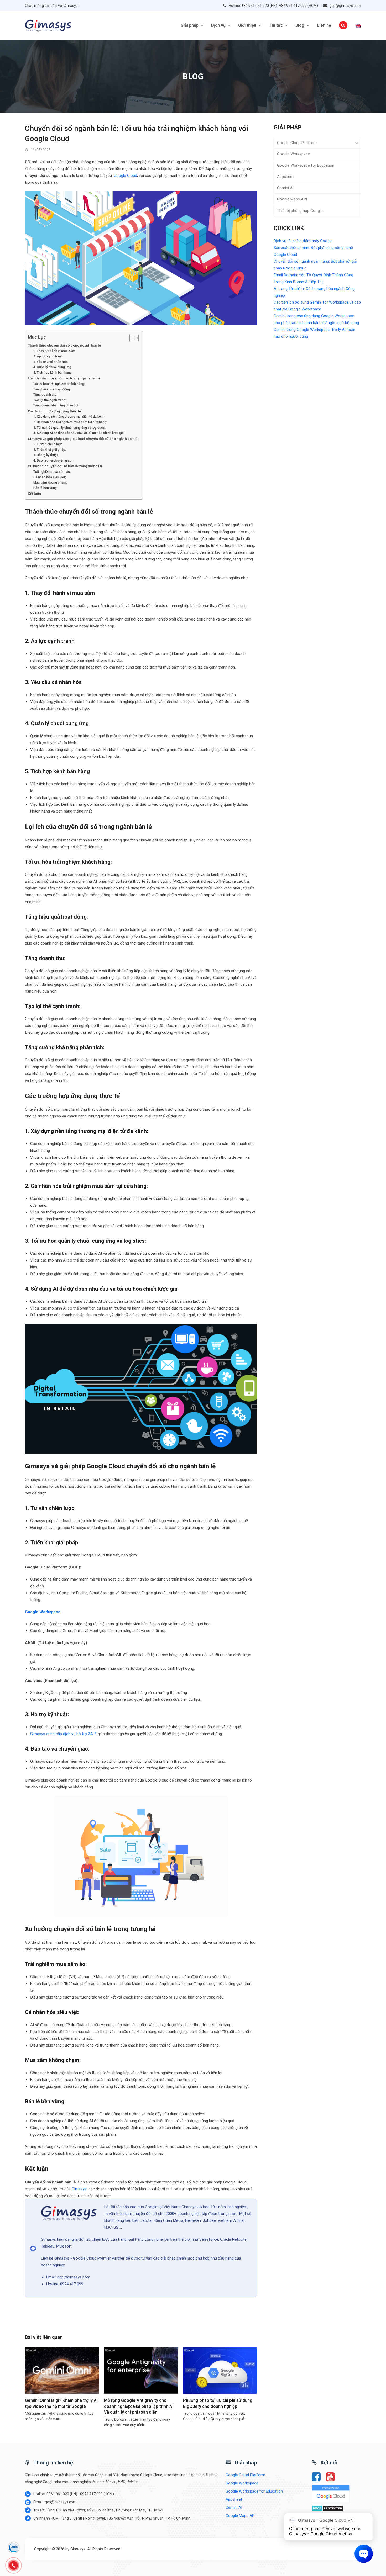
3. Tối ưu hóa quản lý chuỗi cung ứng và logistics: (69, 428)
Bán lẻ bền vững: (45, 488)
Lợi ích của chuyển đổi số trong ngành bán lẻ (64, 378)
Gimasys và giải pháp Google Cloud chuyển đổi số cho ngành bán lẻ (83, 439)
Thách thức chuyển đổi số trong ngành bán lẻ (64, 345)
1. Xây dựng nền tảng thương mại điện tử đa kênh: (69, 417)
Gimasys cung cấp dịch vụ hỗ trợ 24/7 (63, 1734)
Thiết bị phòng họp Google (300, 211)
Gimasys (79, 2189)
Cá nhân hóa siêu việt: (50, 477)
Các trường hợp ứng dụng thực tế (54, 411)
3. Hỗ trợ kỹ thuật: (46, 455)
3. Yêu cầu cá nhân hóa (51, 362)
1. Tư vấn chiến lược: (48, 444)
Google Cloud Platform (297, 143)
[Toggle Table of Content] (131, 338)
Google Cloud (125, 176)
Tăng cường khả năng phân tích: (57, 405)
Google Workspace (293, 154)
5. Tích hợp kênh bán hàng (53, 373)
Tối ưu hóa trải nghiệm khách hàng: (59, 384)
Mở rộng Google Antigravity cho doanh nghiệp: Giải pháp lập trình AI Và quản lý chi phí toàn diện (139, 2406)
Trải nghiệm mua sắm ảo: (52, 472)
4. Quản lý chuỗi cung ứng (52, 367)
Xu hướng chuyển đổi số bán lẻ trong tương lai (65, 466)
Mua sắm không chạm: (50, 483)
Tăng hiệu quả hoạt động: (52, 389)
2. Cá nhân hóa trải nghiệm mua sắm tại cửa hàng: (70, 422)
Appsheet (285, 177)
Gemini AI (285, 188)
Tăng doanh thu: (45, 395)
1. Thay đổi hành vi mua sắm (54, 351)
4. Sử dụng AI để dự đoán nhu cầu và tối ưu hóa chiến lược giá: (79, 433)
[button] (343, 25)
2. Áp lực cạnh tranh (48, 356)
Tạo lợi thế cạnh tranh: (50, 400)
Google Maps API (292, 199)
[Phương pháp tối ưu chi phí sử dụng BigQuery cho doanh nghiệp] (220, 2370)
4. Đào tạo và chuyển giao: (53, 460)
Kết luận (34, 494)
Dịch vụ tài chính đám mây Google (303, 241)
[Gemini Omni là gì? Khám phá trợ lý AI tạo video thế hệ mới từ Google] (62, 2370)
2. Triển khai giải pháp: (50, 450)
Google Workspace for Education (306, 165)
